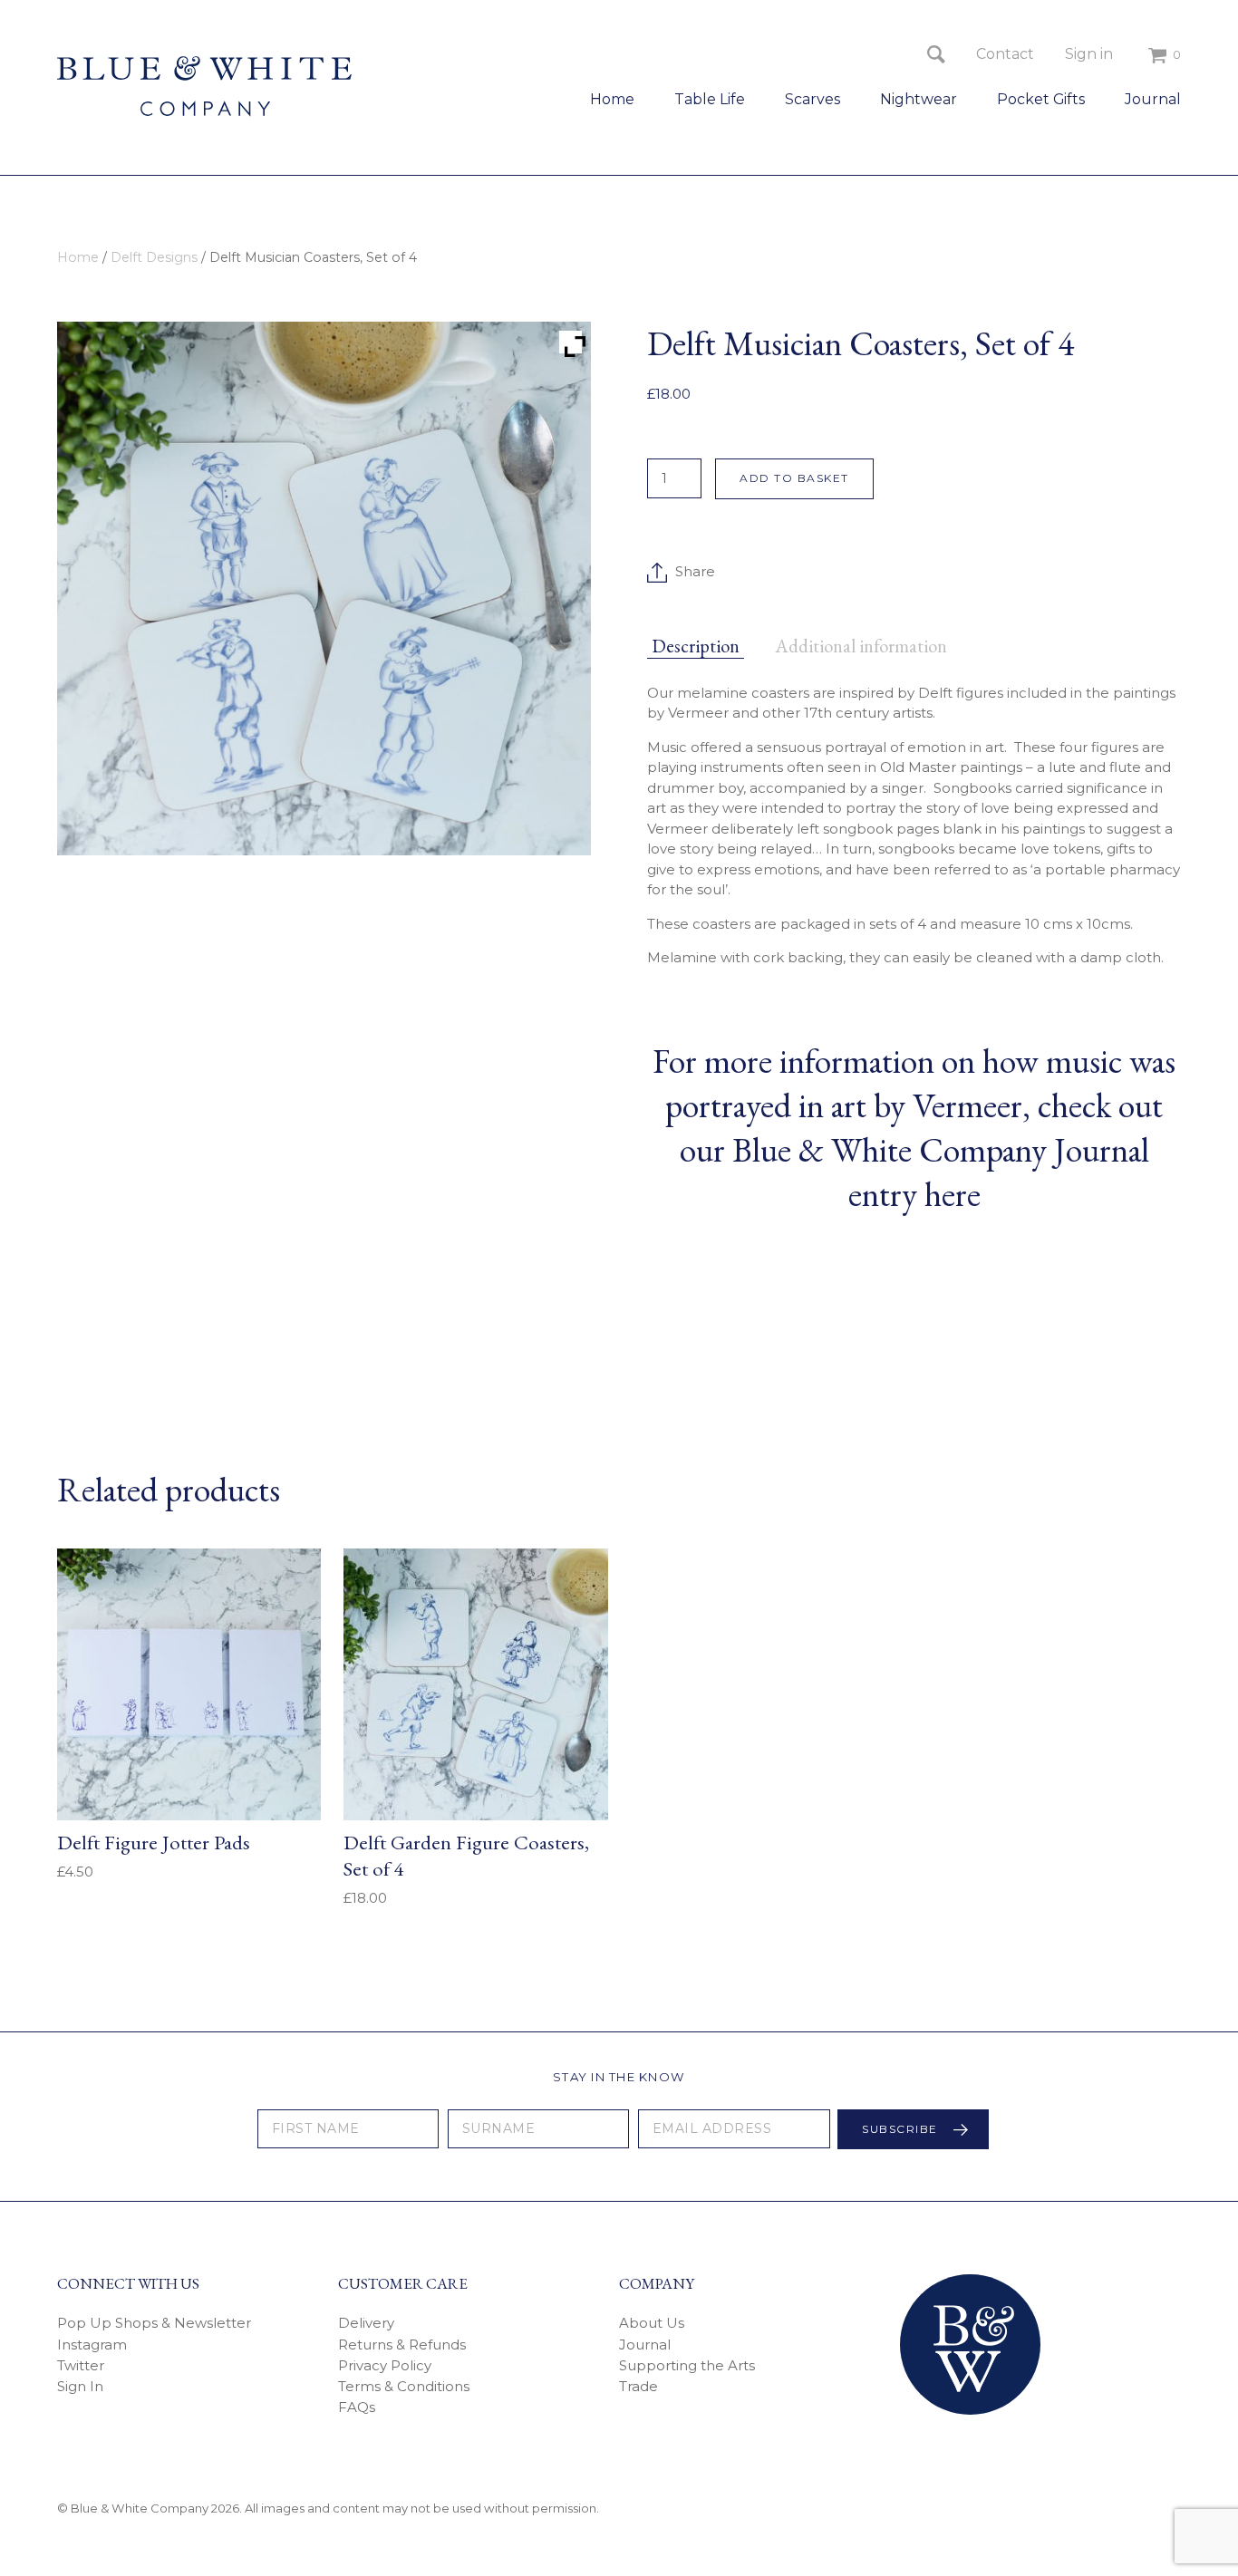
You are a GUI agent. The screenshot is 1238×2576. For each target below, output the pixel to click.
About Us (652, 2323)
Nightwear (919, 99)
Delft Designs (154, 257)
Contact (1005, 54)
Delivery (366, 2323)
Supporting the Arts (687, 2365)
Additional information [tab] (861, 646)
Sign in (1089, 54)
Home (612, 99)
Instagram (92, 2344)
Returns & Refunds (402, 2344)
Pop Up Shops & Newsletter (154, 2323)
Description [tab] (696, 646)
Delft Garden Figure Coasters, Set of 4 (466, 1855)
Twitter (81, 2365)
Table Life (710, 99)
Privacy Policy (385, 2365)
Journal (1153, 99)
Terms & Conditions (404, 2386)
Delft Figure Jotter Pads (154, 1842)
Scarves (812, 99)
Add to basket (794, 478)
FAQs (357, 2407)
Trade (638, 2386)
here (953, 1194)
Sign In (80, 2386)
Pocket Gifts (1041, 99)
